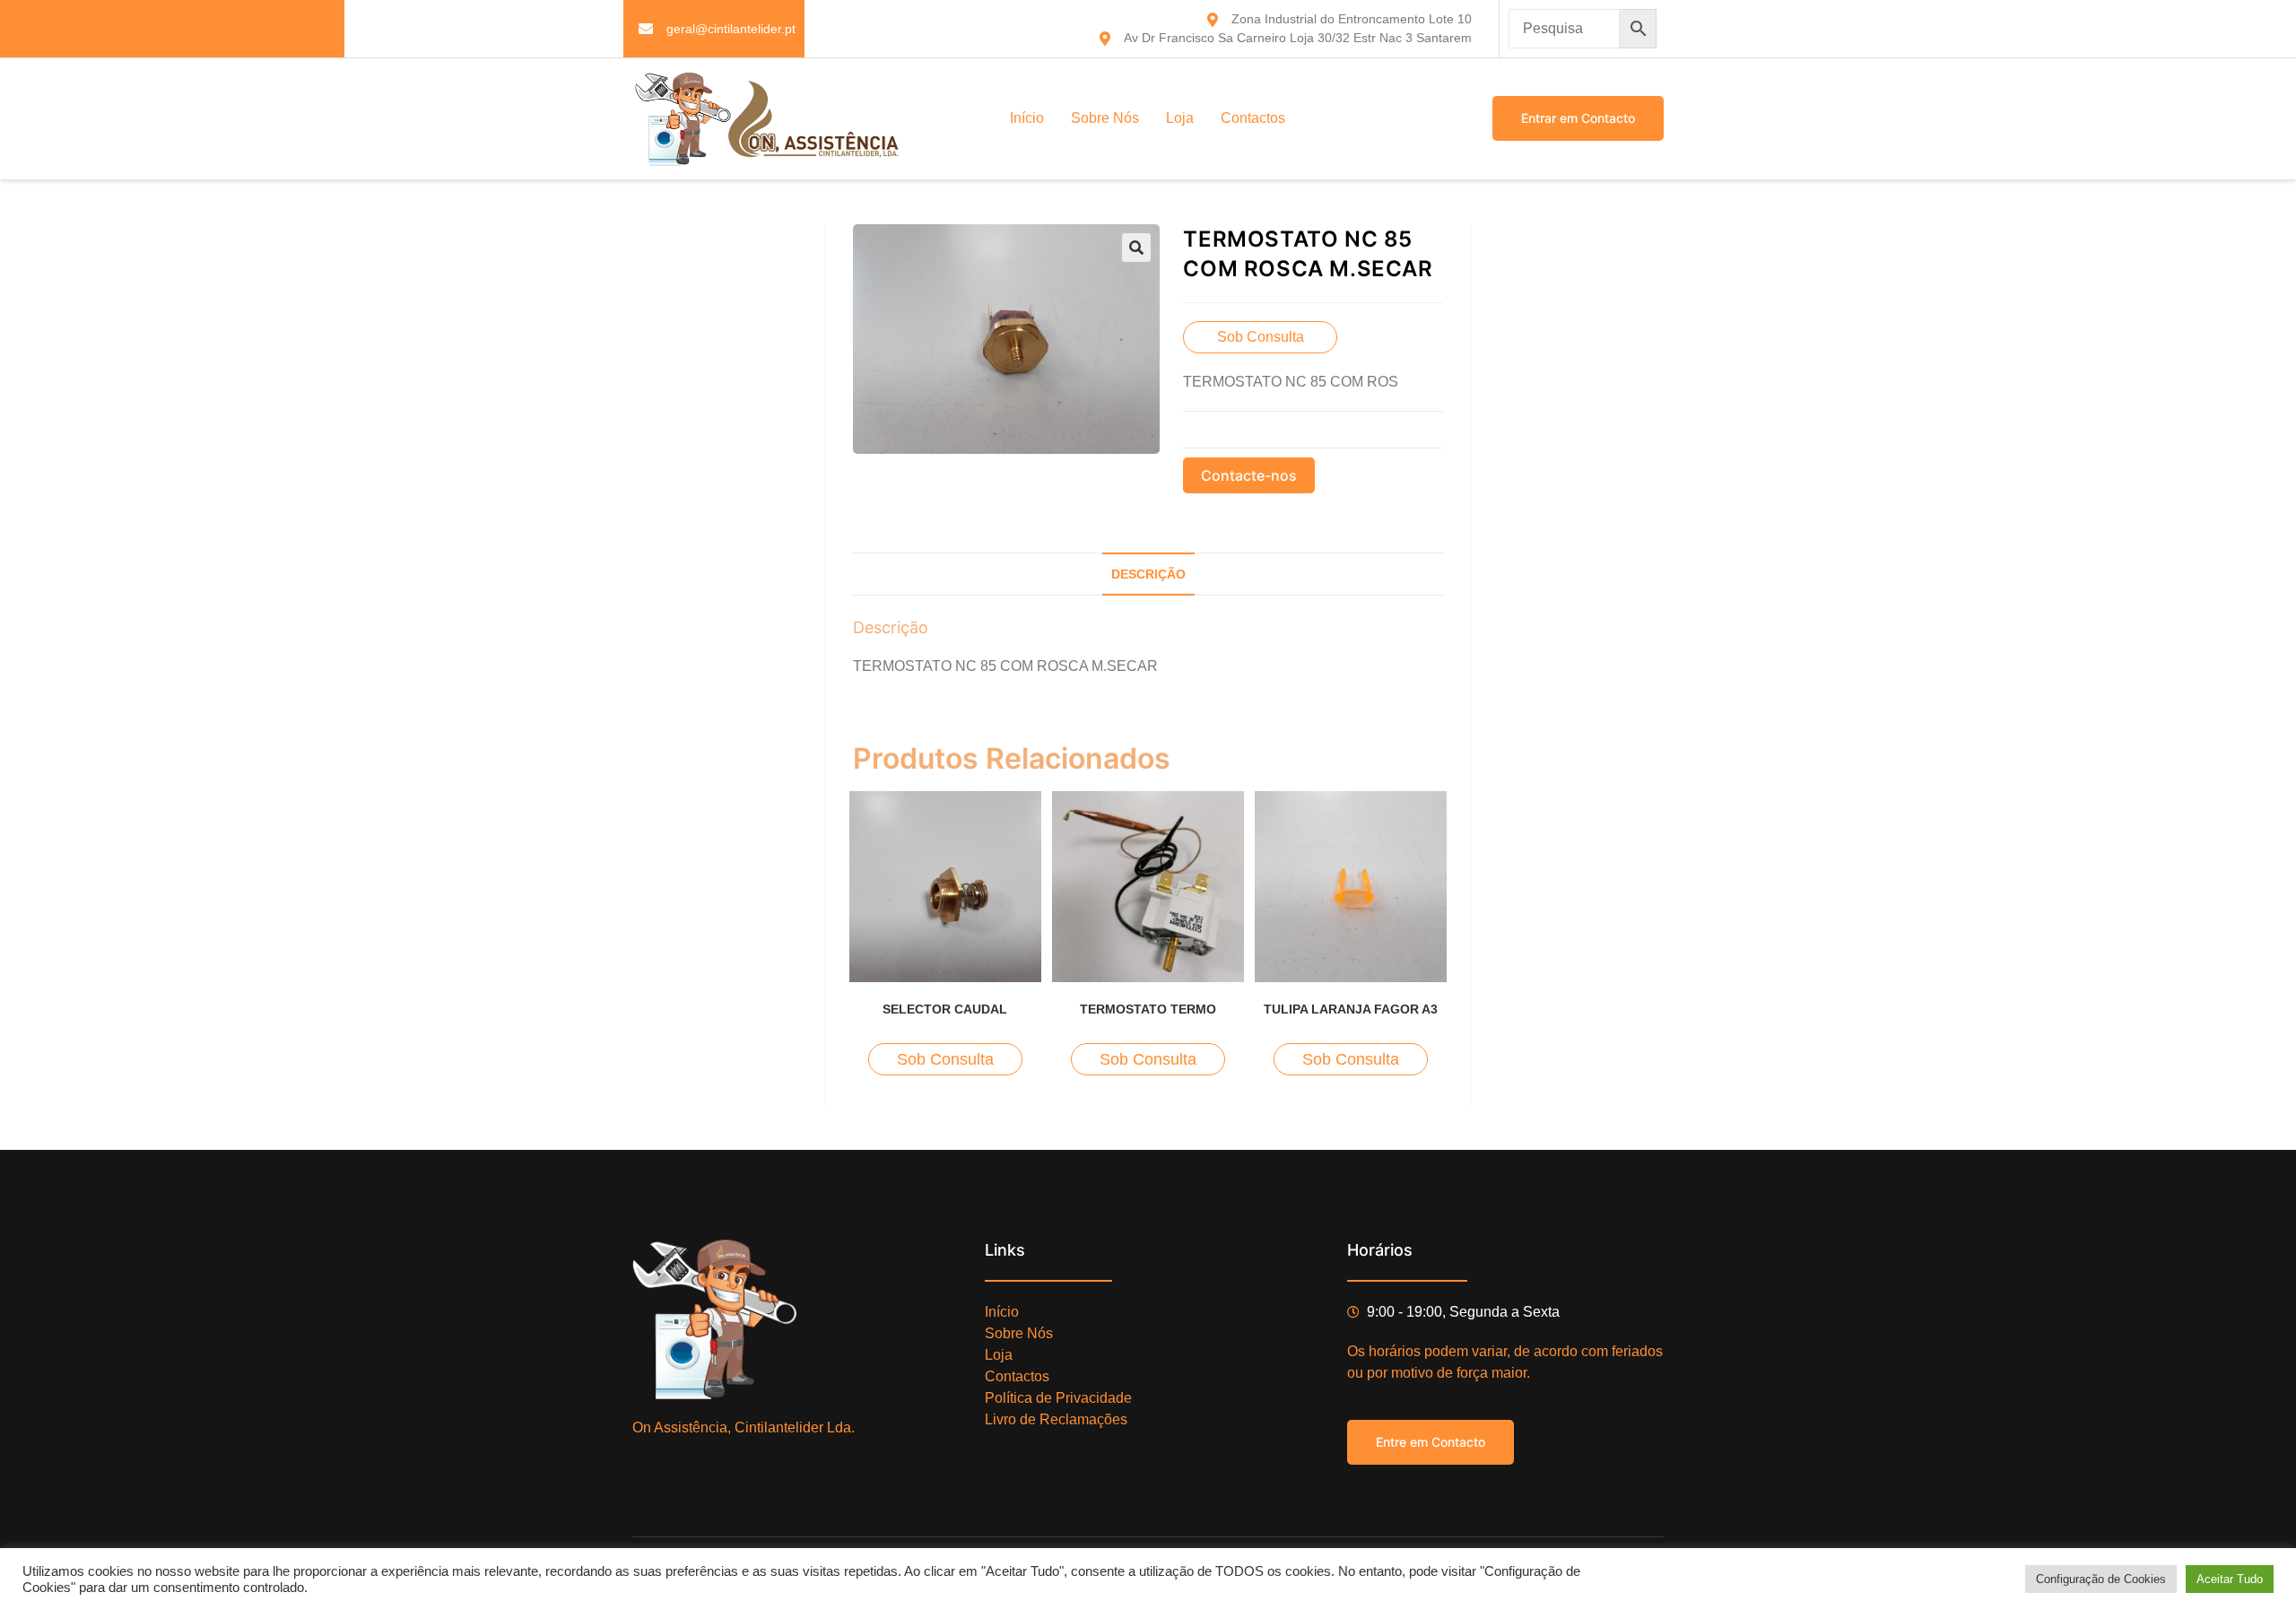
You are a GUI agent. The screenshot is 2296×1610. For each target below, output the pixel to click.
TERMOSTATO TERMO (1148, 1009)
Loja (1180, 118)
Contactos (1253, 118)
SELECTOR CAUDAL (945, 1009)
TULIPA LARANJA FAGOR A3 (1351, 1009)
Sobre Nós (1105, 118)
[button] (1136, 248)
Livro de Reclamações (1056, 1419)
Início (1027, 118)
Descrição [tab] (1148, 574)
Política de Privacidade (1058, 1398)
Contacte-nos (1249, 475)
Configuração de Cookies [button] (2101, 1579)
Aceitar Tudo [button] (2230, 1579)
